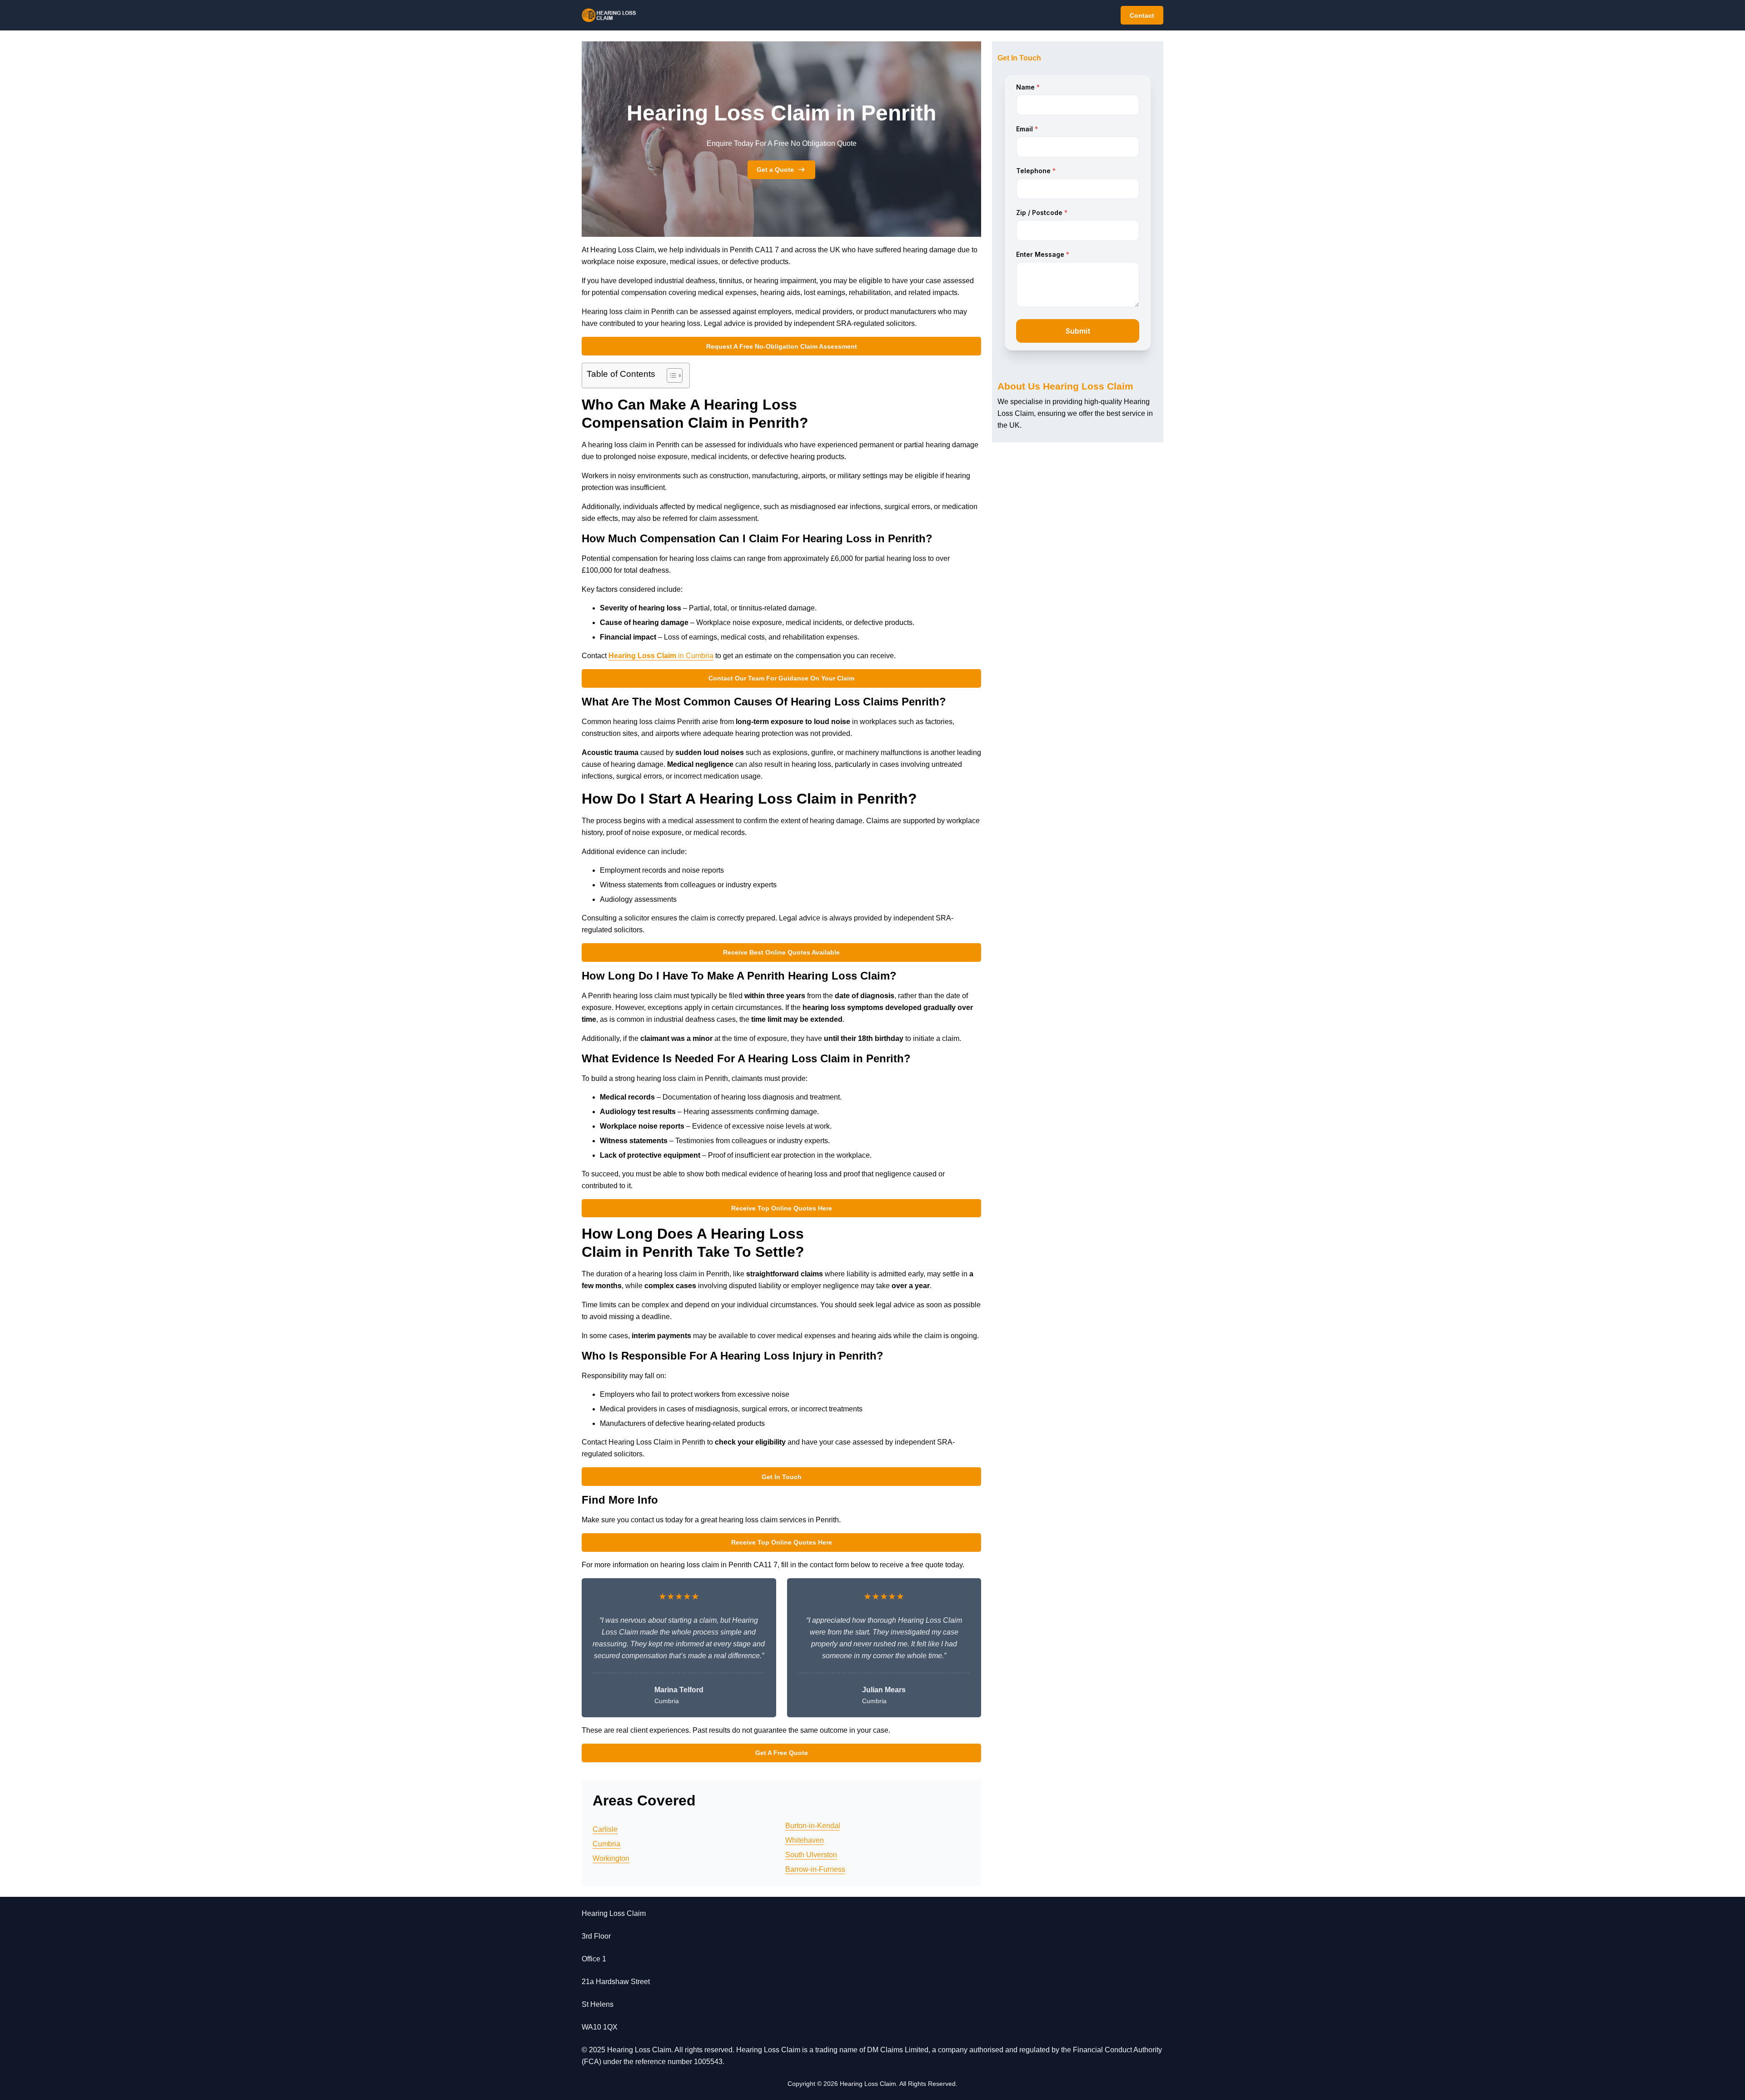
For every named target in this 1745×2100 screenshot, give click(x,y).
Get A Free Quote (782, 1753)
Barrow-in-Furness (815, 1869)
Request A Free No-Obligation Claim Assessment (782, 346)
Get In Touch (782, 1477)
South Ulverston (811, 1855)
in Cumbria (661, 656)
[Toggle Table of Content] (670, 375)
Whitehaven (805, 1840)
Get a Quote (775, 170)
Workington (611, 1858)
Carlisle (605, 1829)
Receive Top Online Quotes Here (782, 1208)
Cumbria (606, 1844)
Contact (1142, 15)
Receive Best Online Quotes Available (781, 952)
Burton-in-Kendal (813, 1826)
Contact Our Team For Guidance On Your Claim (781, 678)
